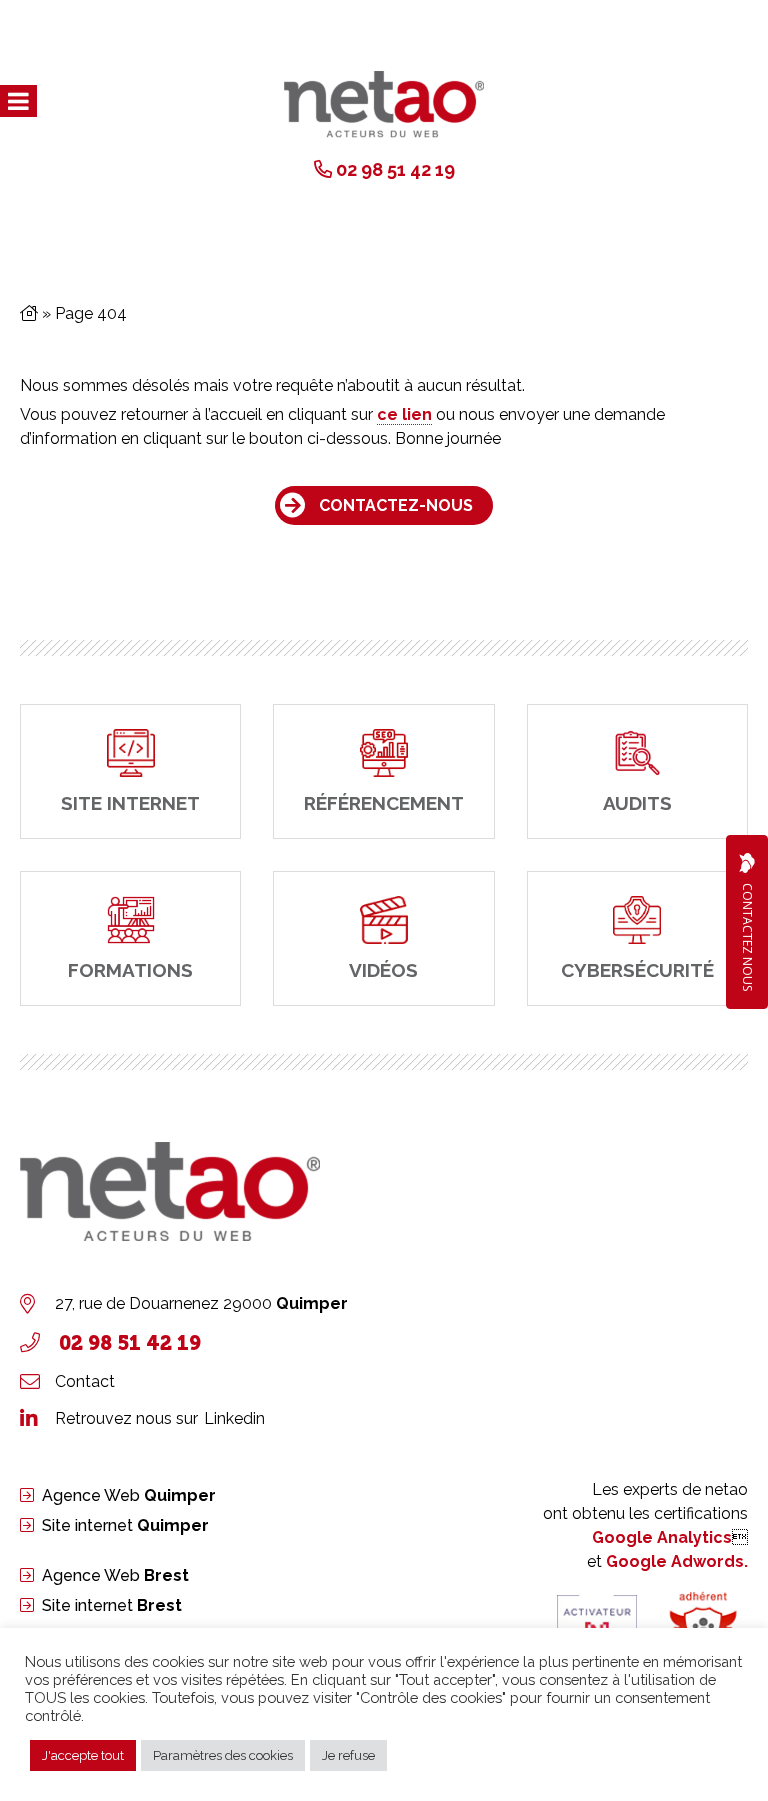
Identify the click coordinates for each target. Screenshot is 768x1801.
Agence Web (129, 1495)
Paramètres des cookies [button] (223, 1755)
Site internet (125, 1525)
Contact (85, 1381)
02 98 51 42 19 (395, 169)
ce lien (404, 414)
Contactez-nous (396, 505)
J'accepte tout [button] (83, 1755)
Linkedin (234, 1418)
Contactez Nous (747, 937)
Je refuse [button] (348, 1755)
